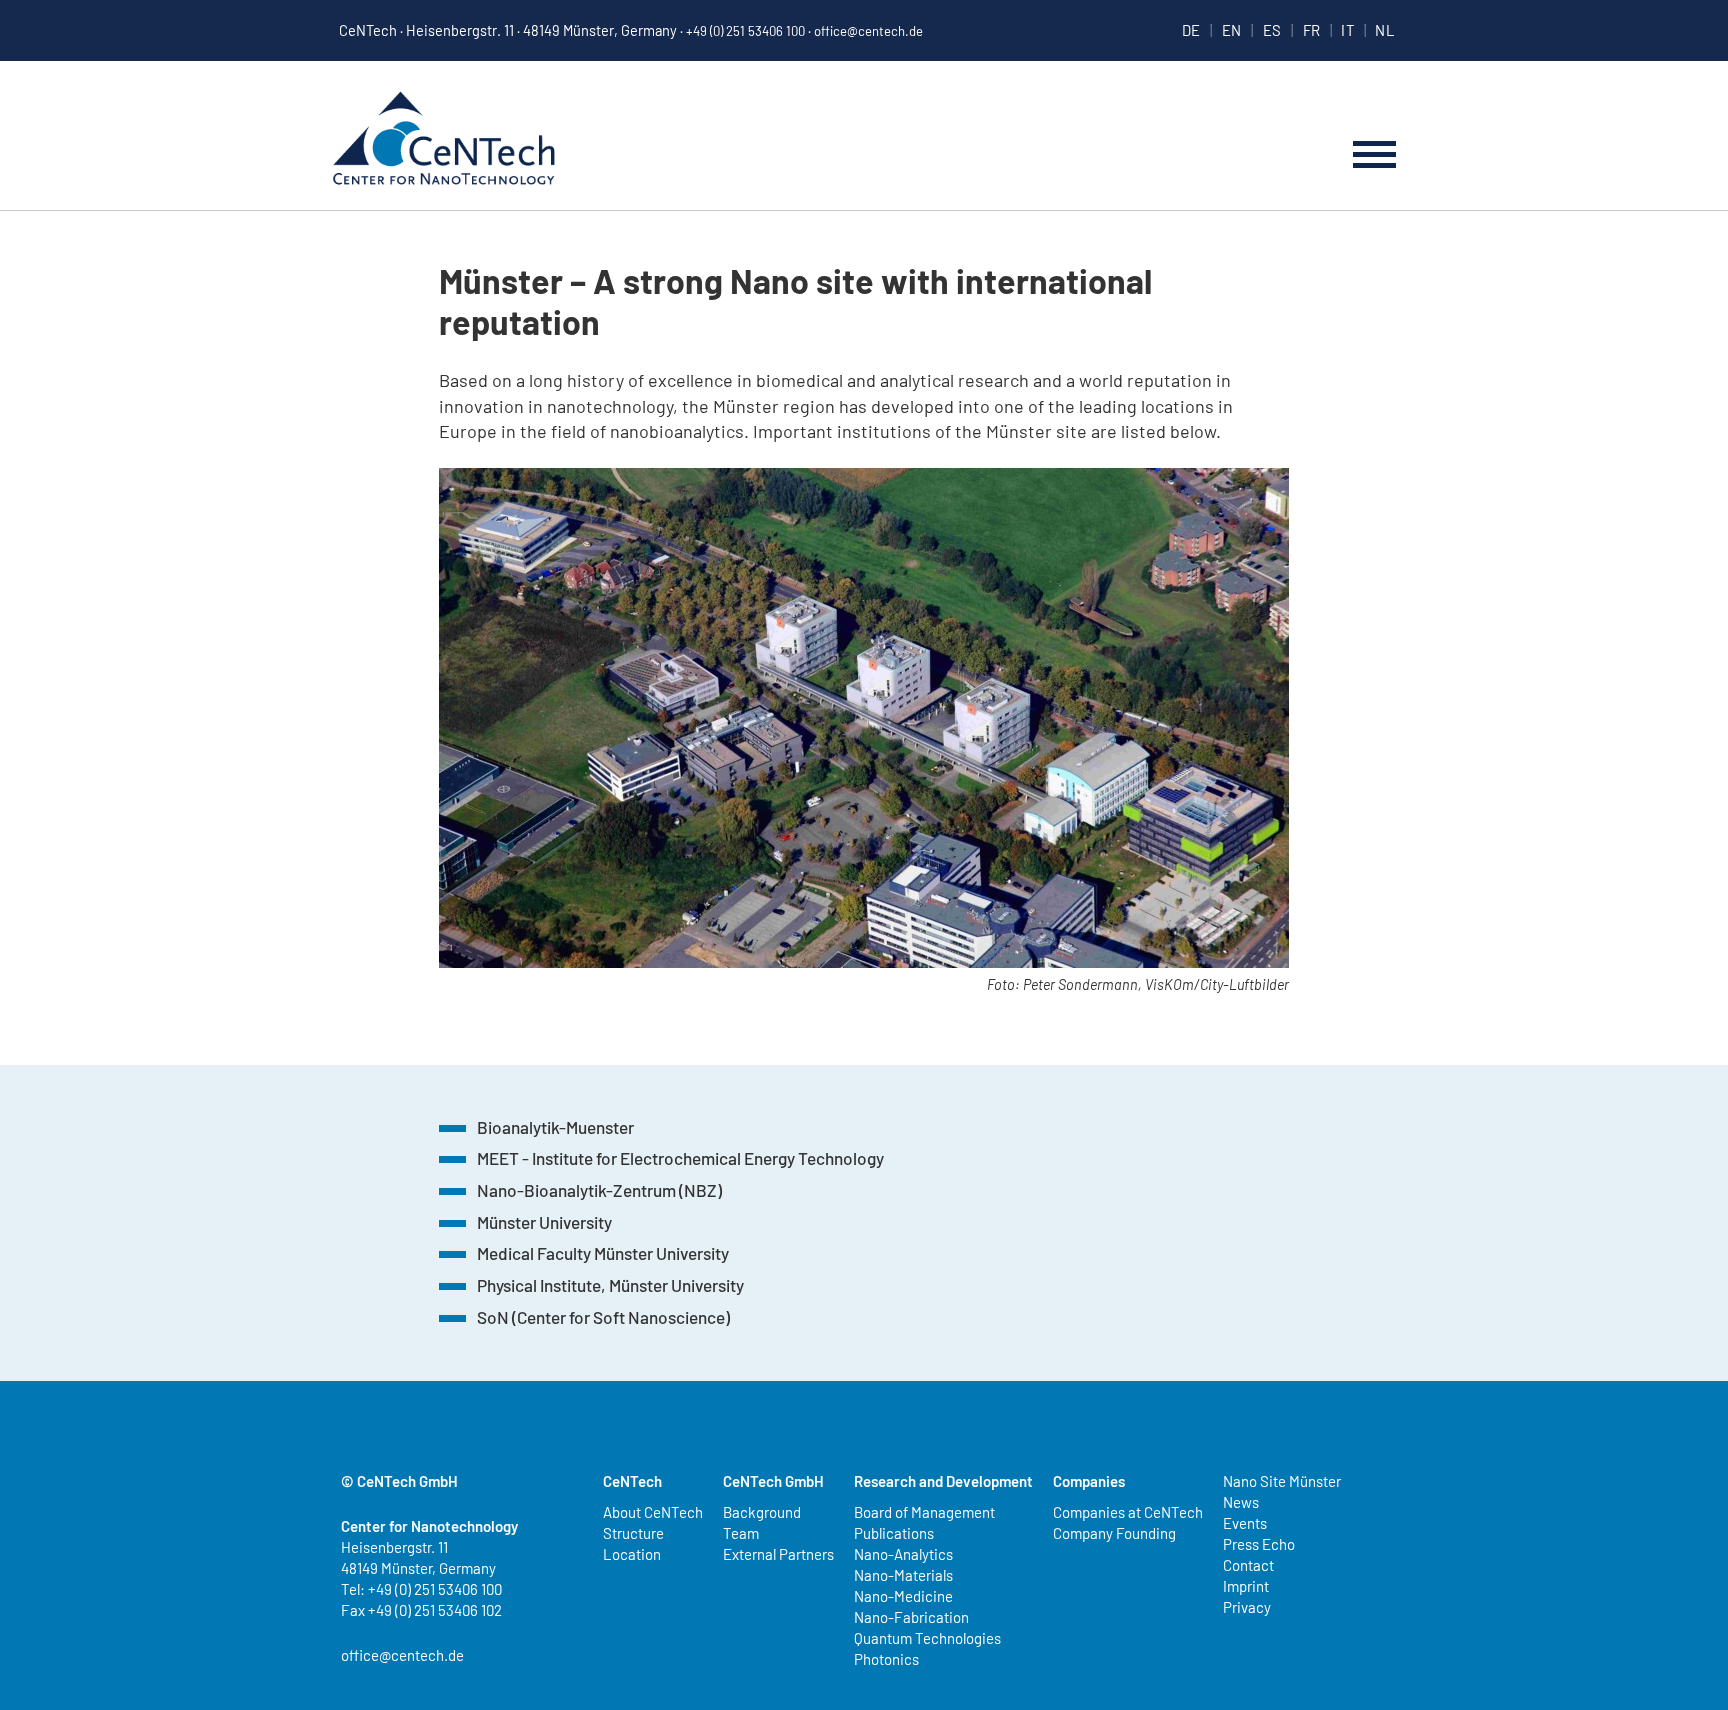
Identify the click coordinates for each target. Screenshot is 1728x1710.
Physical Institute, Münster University (610, 1285)
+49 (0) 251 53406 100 (745, 31)
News (1241, 1502)
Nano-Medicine (903, 1596)
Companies (1089, 1481)
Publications (894, 1533)
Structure (633, 1533)
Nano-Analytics (903, 1554)
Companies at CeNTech (1128, 1512)
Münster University (544, 1222)
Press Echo (1259, 1544)
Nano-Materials (903, 1575)
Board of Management (924, 1512)
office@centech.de (868, 31)
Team (741, 1533)
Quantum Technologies (927, 1638)
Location (632, 1554)
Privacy (1247, 1607)
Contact (1248, 1565)
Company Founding (1114, 1533)
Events (1245, 1523)
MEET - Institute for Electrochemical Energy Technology (680, 1158)
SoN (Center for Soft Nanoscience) (603, 1317)
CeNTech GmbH (773, 1481)
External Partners (778, 1554)
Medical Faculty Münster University (603, 1253)
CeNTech (444, 140)
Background (762, 1512)
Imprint (1246, 1586)
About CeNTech (653, 1512)
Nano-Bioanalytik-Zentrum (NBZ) (599, 1190)
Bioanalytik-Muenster (555, 1127)
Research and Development (943, 1481)
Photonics (886, 1659)
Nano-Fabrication (911, 1617)
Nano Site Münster (1282, 1481)
